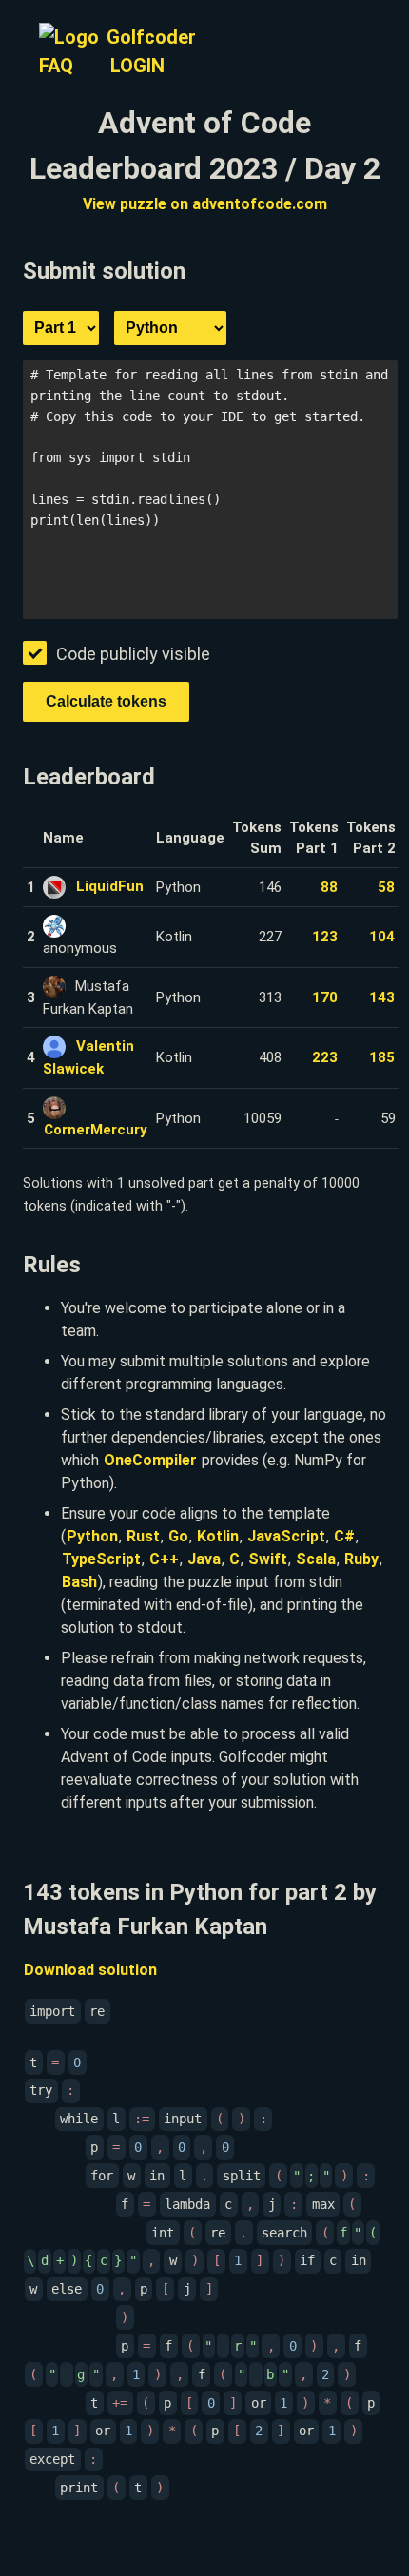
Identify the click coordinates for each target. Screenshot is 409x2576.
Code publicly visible (133, 654)
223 (325, 1057)
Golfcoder (151, 37)
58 (386, 887)
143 (382, 997)
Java (204, 1559)
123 (325, 937)
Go (178, 1536)
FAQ (56, 66)
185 (382, 1057)
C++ (164, 1559)
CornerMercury (96, 1130)
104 (382, 937)
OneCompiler (150, 1460)
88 (329, 887)
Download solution (90, 1970)
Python (92, 1536)
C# (344, 1536)
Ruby (361, 1559)
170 (325, 997)
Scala (316, 1559)
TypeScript (101, 1559)
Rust (143, 1536)
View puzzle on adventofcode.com (205, 204)
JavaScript (286, 1536)
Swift (268, 1559)
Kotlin (218, 1536)
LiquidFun (110, 886)
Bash (79, 1582)
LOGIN (137, 66)
